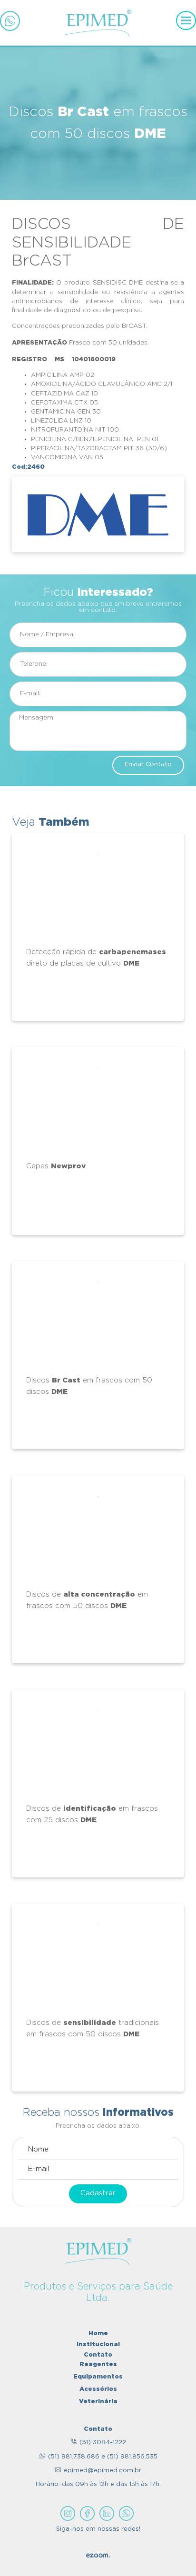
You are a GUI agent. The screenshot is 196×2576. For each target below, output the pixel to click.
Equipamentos (98, 2376)
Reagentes (98, 2364)
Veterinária (98, 2401)
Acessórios (98, 2388)
